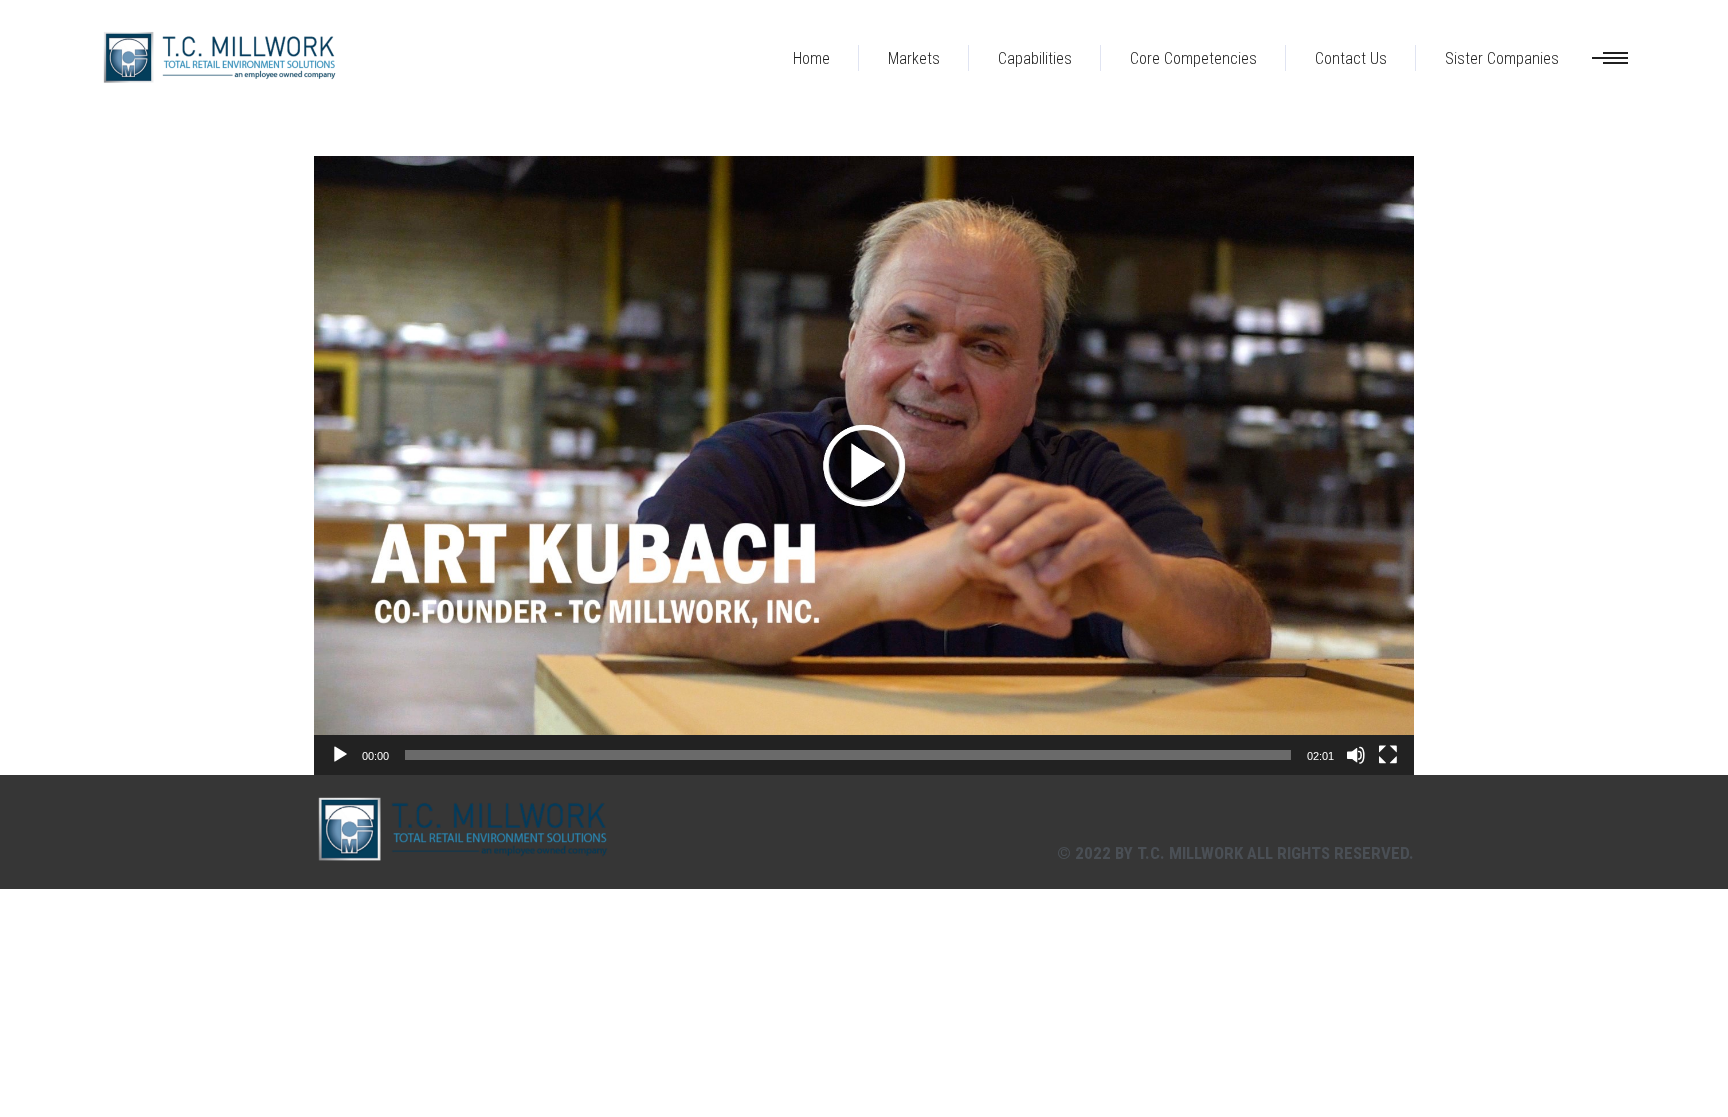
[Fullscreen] (1388, 755)
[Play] (340, 755)
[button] (864, 465)
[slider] (848, 755)
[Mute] (1356, 755)
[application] (864, 465)
